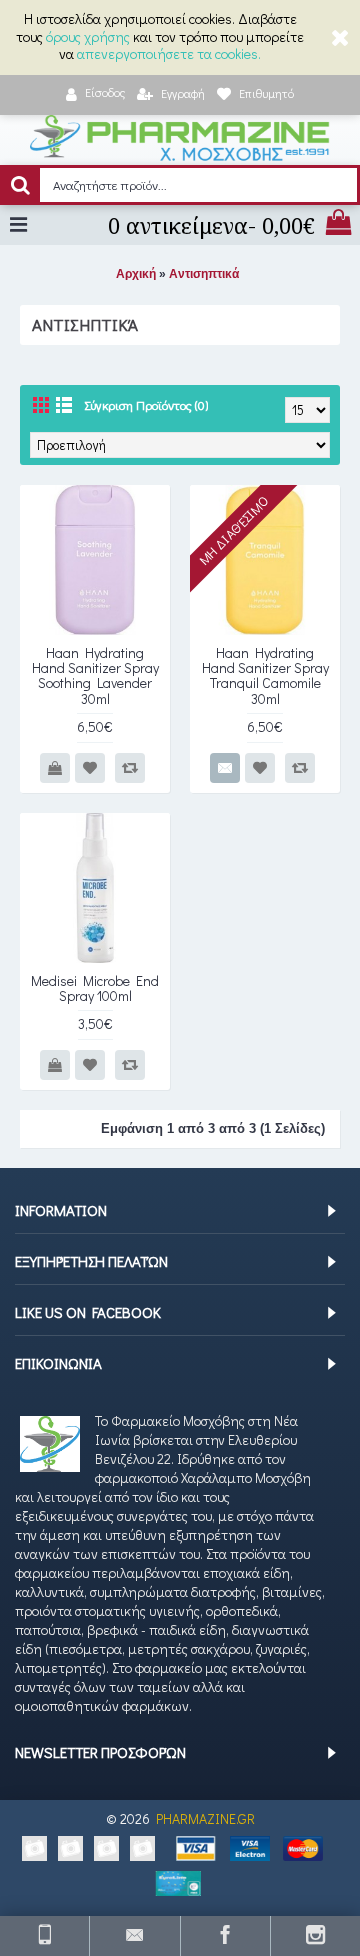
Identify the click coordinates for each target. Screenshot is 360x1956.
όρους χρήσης (88, 36)
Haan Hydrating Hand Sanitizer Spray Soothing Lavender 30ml (95, 675)
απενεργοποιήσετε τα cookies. (169, 53)
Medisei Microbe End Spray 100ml (95, 988)
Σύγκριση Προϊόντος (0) (146, 404)
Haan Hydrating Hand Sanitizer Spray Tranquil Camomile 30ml (265, 675)
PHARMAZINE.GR (205, 1818)
